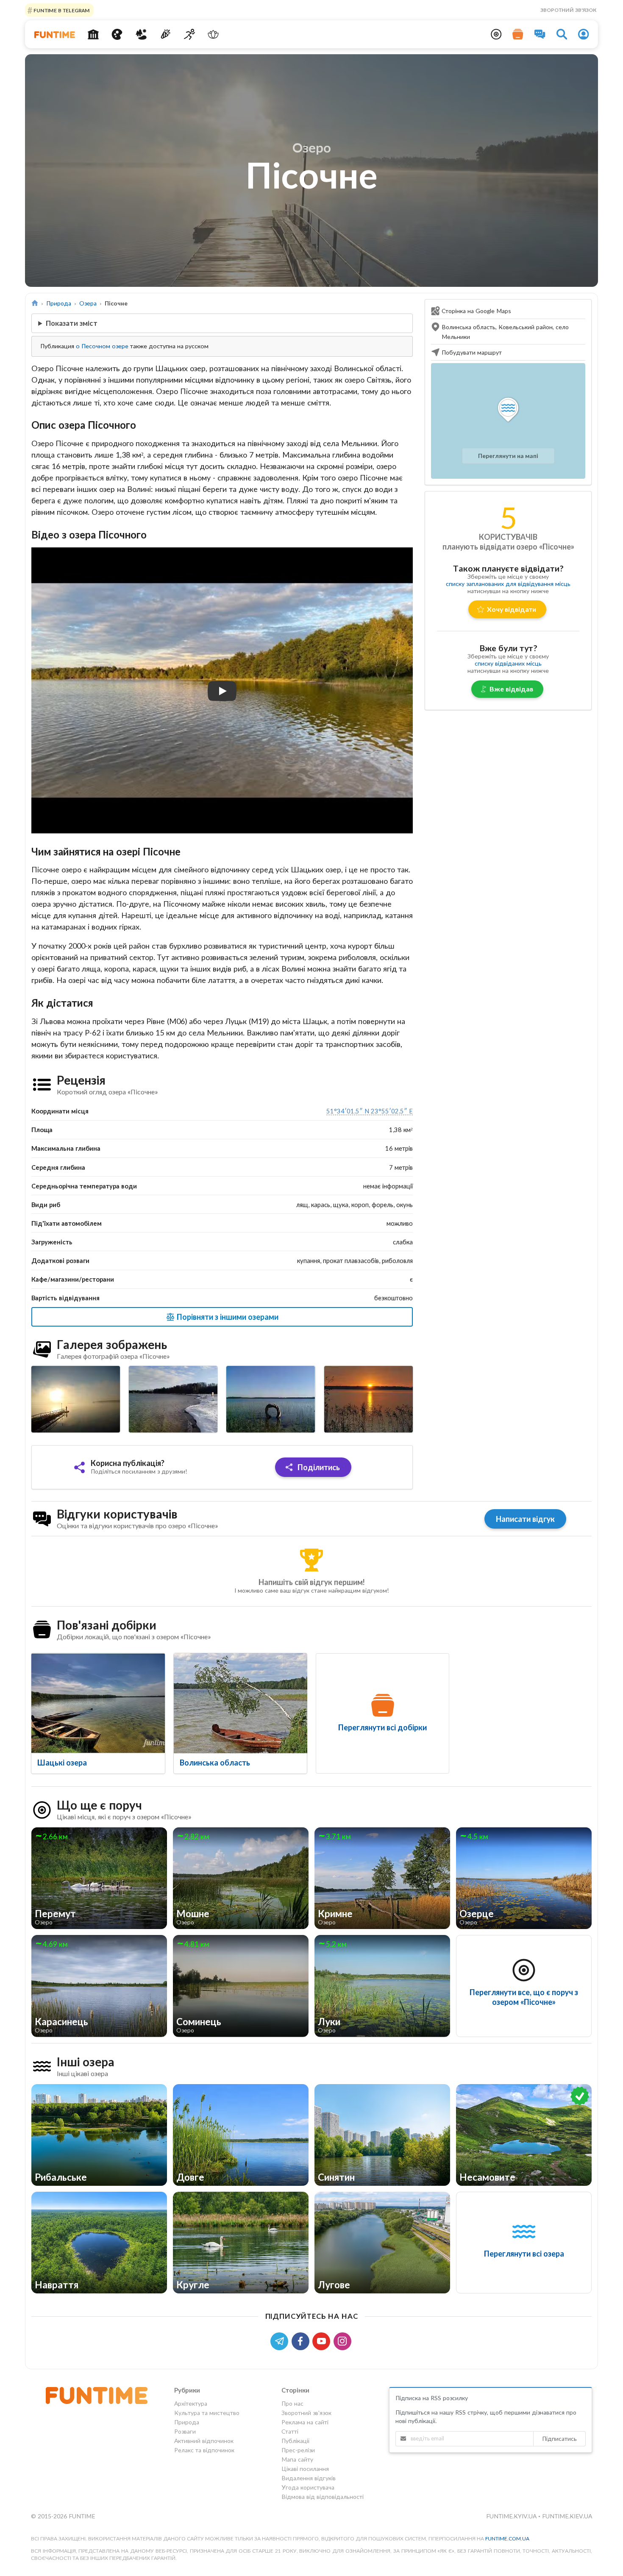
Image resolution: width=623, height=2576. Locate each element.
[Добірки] (518, 34)
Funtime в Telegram (61, 10)
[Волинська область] (241, 1703)
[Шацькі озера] (98, 1703)
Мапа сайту (297, 2459)
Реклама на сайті (305, 2422)
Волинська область (215, 1763)
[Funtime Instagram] (343, 2341)
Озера (88, 303)
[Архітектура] (93, 34)
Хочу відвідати (512, 609)
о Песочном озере (102, 346)
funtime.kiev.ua (567, 2516)
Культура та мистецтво (207, 2413)
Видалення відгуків (309, 2478)
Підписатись (559, 2439)
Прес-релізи (298, 2450)
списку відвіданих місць (508, 663)
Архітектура (191, 2404)
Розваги (185, 2431)
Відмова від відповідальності (323, 2497)
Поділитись (318, 1467)
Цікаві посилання (305, 2469)
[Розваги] (165, 34)
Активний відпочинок (204, 2441)
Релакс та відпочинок (204, 2450)
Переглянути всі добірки (382, 1727)
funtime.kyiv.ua (512, 2516)
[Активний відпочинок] (189, 34)
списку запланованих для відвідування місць (508, 584)
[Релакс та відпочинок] (213, 34)
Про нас (292, 2404)
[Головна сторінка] (35, 303)
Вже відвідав (511, 689)
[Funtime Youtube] (323, 2341)
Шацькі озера (62, 1763)
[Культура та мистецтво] (117, 34)
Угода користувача (308, 2487)
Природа (59, 303)
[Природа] (141, 34)
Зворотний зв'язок (568, 10)
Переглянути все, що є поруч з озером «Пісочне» (524, 1997)
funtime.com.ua (507, 2539)
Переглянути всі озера (524, 2254)
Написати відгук (525, 1519)
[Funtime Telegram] (281, 2341)
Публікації (295, 2441)
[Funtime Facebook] (302, 2341)
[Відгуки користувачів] (540, 34)
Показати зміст (72, 323)
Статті (290, 2431)
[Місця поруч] (496, 34)
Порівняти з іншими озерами (227, 1317)
